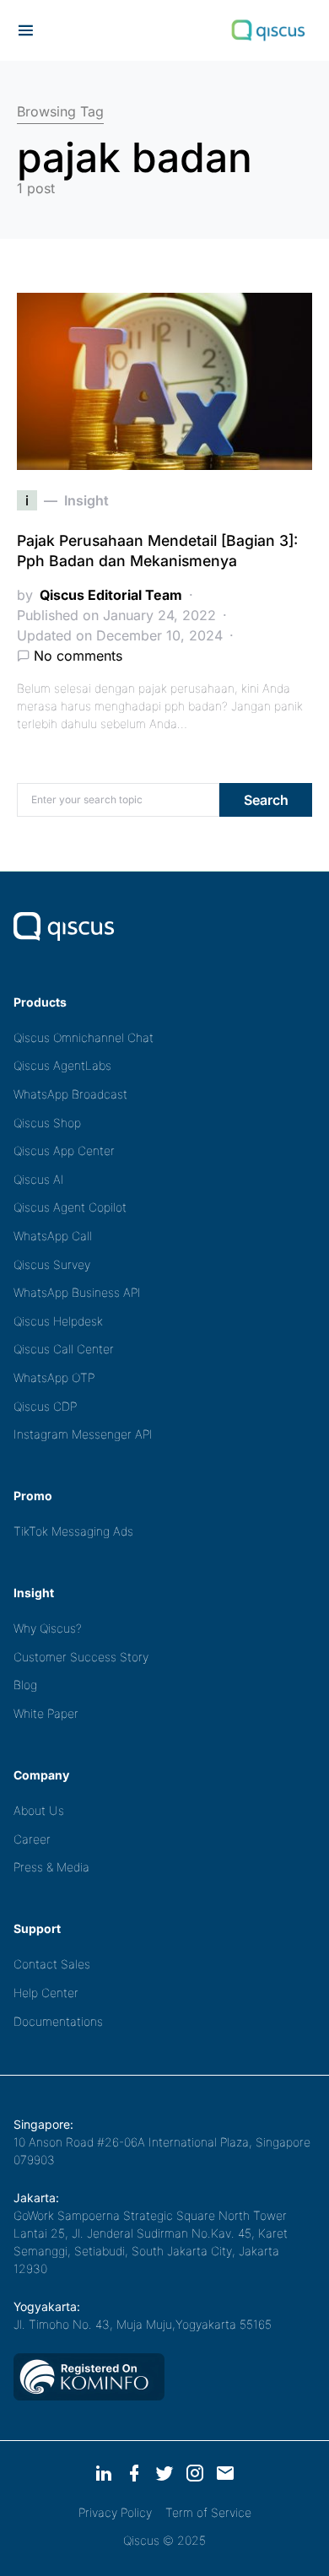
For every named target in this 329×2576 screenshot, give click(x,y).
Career (32, 1839)
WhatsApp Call (53, 1236)
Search (266, 800)
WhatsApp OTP (54, 1377)
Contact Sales (52, 1964)
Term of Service (208, 2512)
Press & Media (51, 1867)
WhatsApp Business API (77, 1292)
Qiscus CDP (45, 1406)
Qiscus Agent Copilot (70, 1207)
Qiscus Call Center (64, 1349)
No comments (78, 656)
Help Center (46, 1993)
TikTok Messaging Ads (73, 1531)
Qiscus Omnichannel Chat (84, 1037)
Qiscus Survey (52, 1264)
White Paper (46, 1713)
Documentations (58, 2021)
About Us (39, 1810)
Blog (25, 1685)
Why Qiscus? (48, 1628)
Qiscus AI (39, 1179)
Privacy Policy (115, 2512)
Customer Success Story (81, 1657)
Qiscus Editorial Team (111, 595)
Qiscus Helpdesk (58, 1321)
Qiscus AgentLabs (62, 1065)
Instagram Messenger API (83, 1434)
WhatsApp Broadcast (70, 1094)
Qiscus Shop (47, 1123)
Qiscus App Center (64, 1150)
